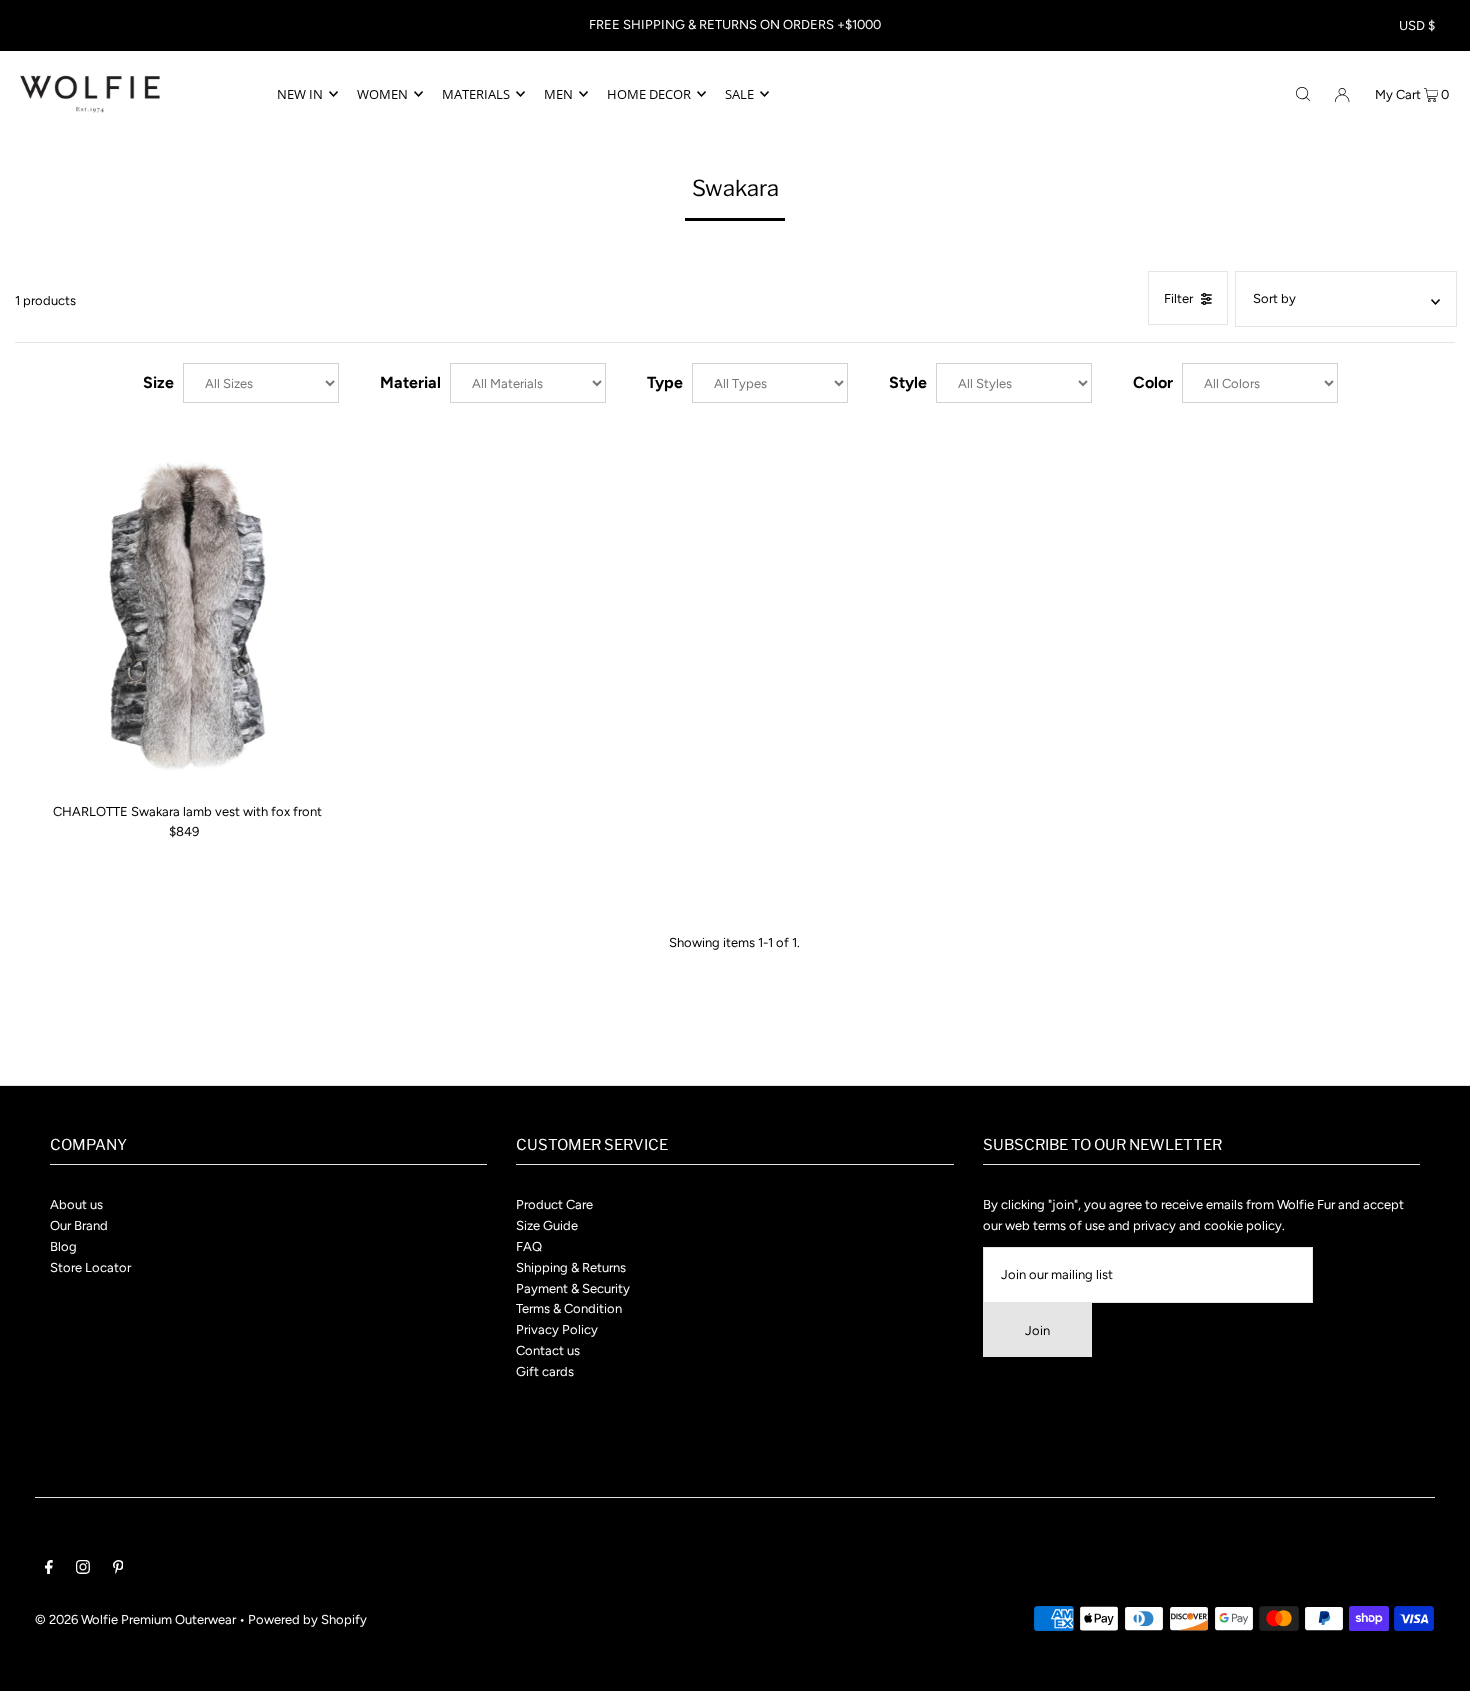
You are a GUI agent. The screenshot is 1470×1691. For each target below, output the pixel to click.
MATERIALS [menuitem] (476, 94)
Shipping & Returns (571, 1267)
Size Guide (547, 1225)
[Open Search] (1303, 93)
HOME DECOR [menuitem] (649, 94)
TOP (1435, 1661)
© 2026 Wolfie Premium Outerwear (135, 1619)
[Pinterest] (118, 1570)
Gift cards (545, 1371)
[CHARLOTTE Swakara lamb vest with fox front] (188, 616)
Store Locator (90, 1267)
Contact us (548, 1350)
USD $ (1417, 25)
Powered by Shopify (307, 1619)
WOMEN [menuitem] (382, 94)
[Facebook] (49, 1570)
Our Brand (79, 1225)
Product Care (554, 1204)
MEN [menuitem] (558, 94)
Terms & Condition (569, 1308)
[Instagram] (83, 1570)
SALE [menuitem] (739, 94)
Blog (63, 1246)
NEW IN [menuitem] (300, 94)
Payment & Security (573, 1288)
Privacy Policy (557, 1329)
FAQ (529, 1246)
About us (76, 1204)
